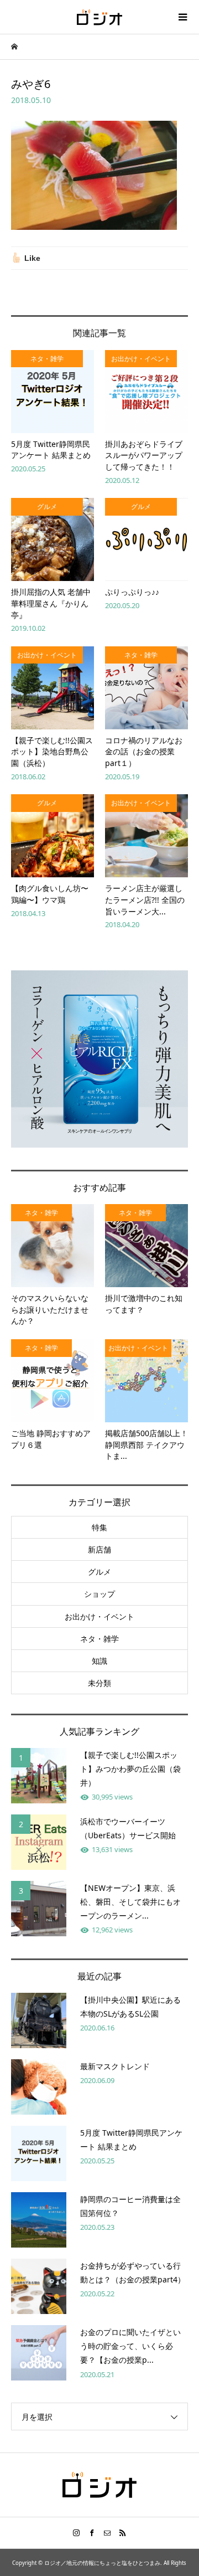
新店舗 (99, 1549)
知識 (99, 1661)
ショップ (99, 1594)
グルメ (99, 1572)
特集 (99, 1527)
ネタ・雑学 (99, 1639)
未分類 (99, 1683)
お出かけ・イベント (99, 1616)
